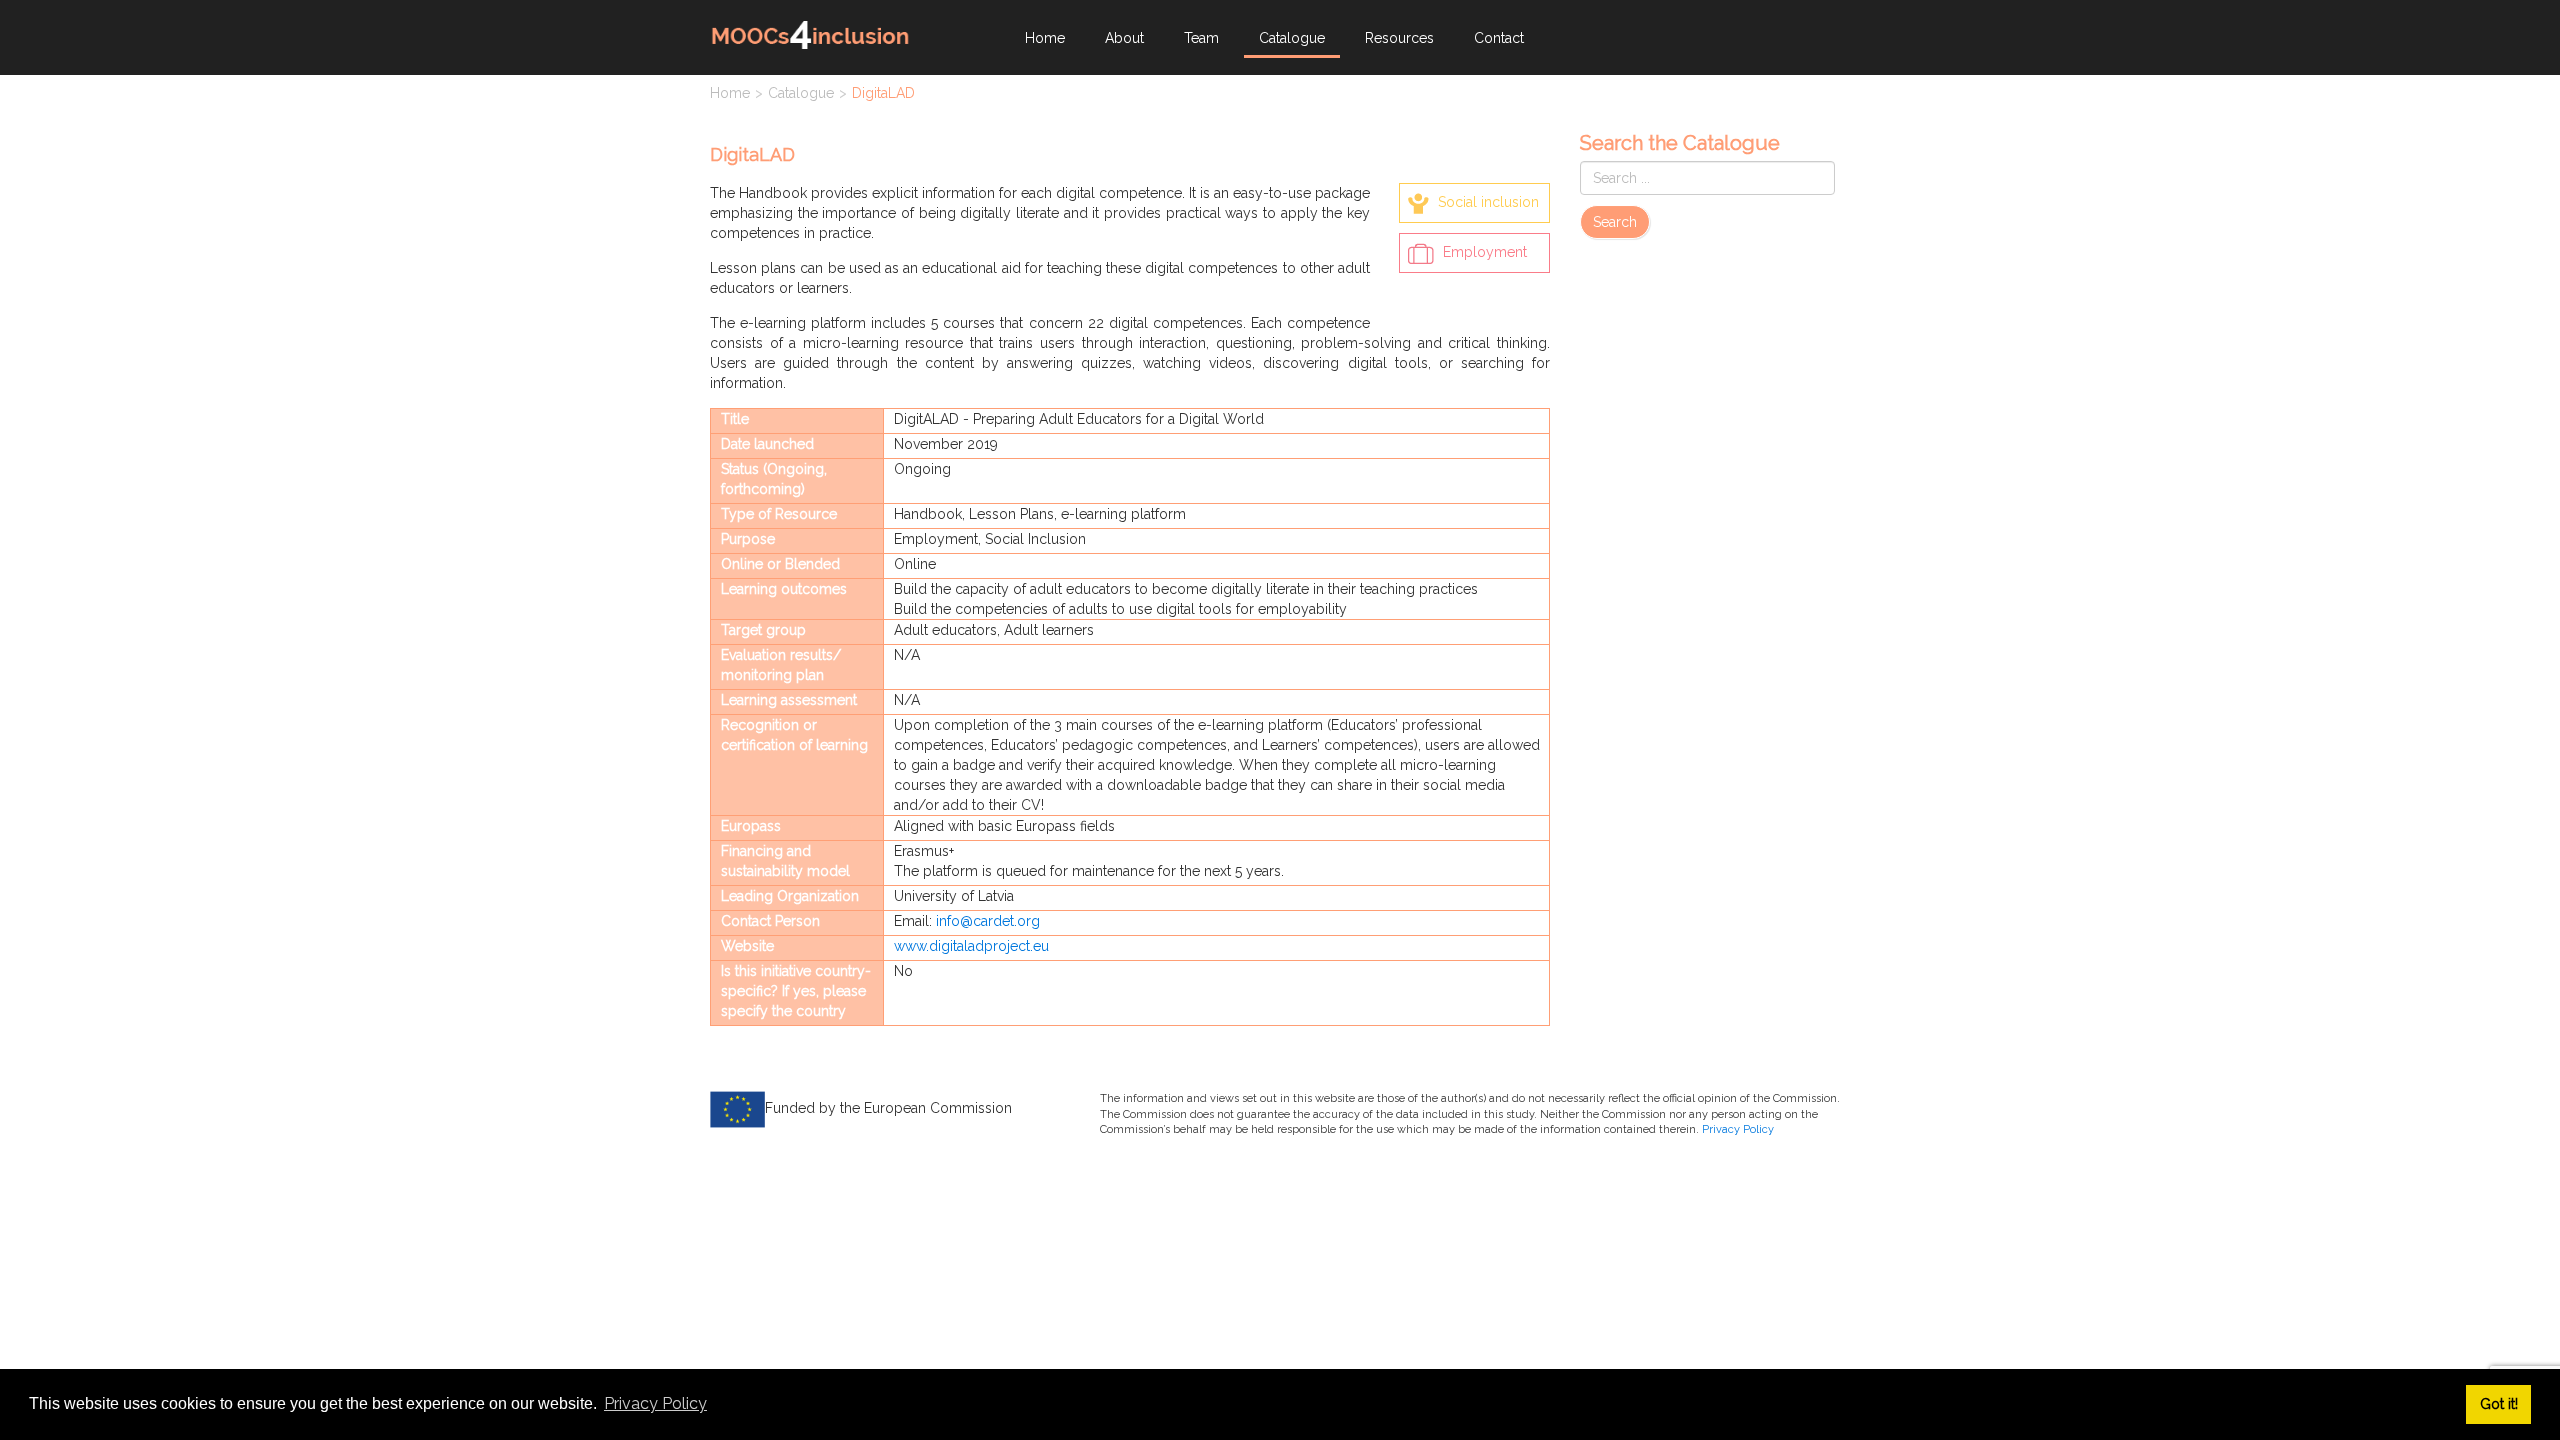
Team (1201, 38)
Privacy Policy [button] (655, 1403)
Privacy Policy (1738, 1129)
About (1124, 38)
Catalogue (1292, 38)
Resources (1399, 38)
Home (1045, 38)
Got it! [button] (2499, 1403)
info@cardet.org (988, 921)
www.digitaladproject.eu (971, 946)
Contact (1499, 38)
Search (1615, 222)
